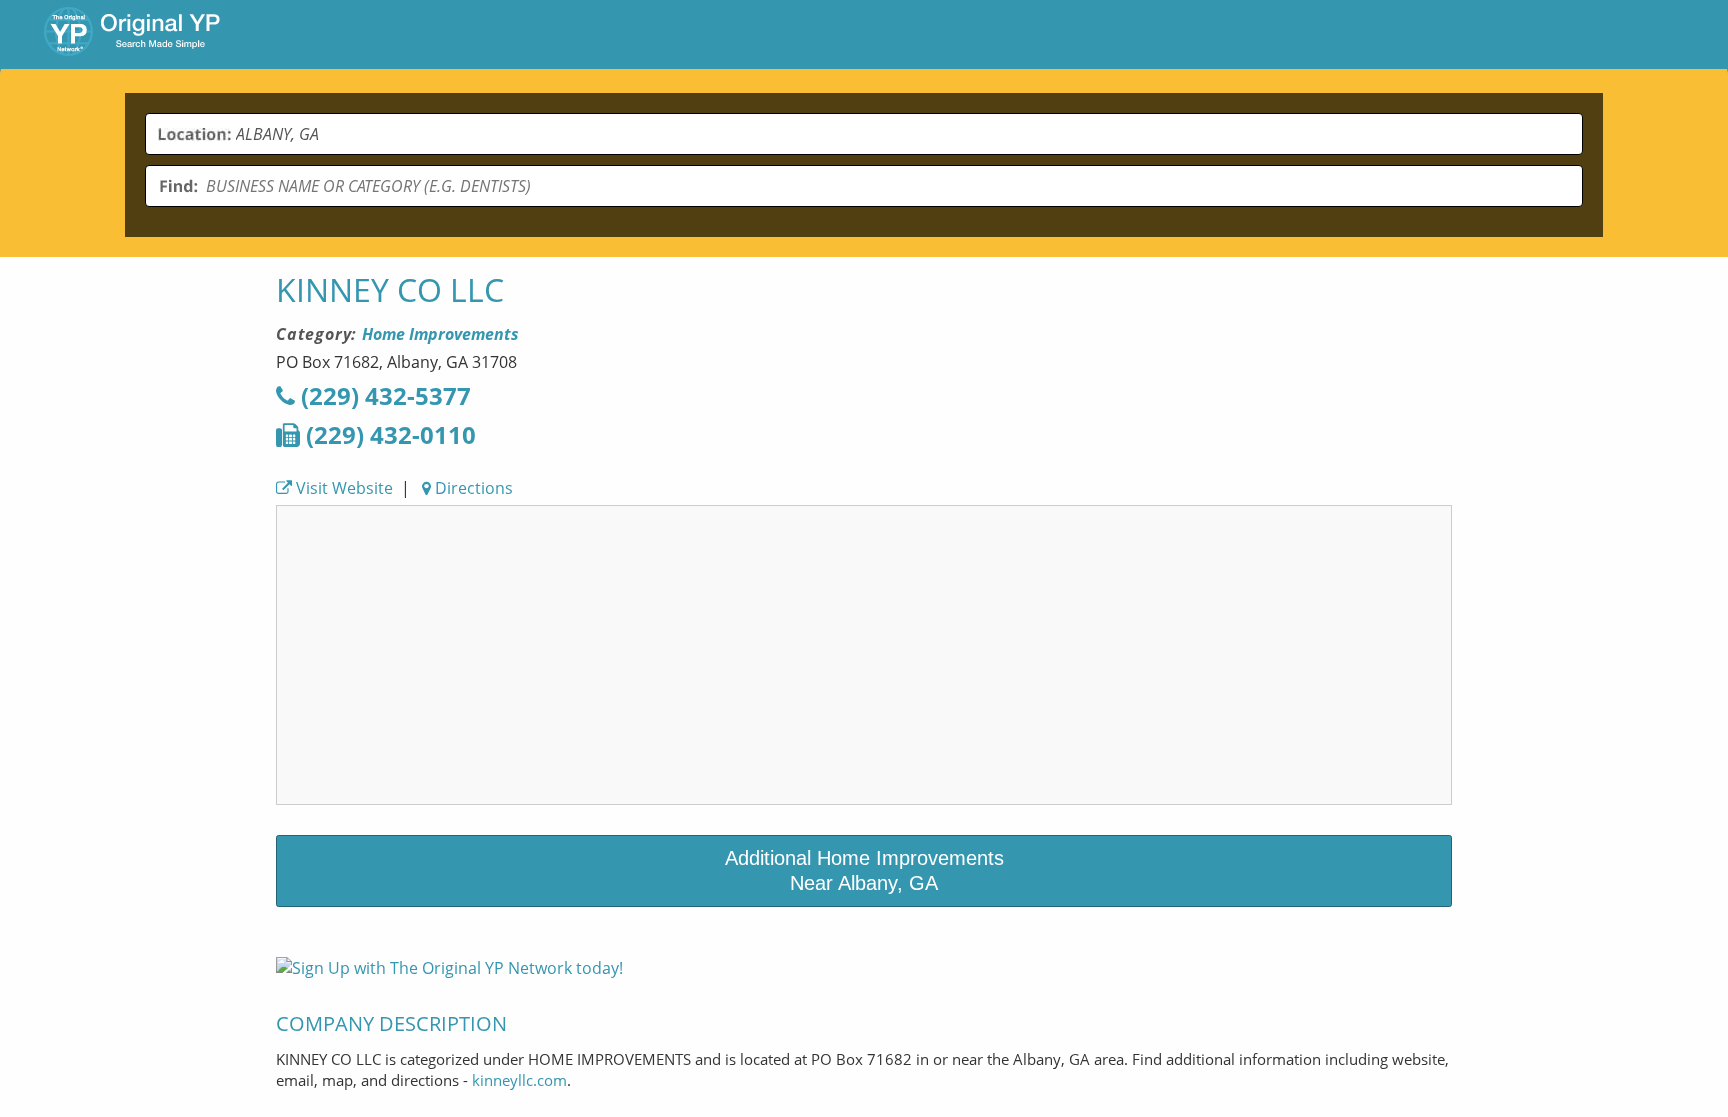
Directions (472, 488)
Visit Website (342, 488)
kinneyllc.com (519, 1080)
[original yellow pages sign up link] (449, 968)
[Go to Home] (132, 34)
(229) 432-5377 (383, 395)
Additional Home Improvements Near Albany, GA (864, 870)
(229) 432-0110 (388, 434)
